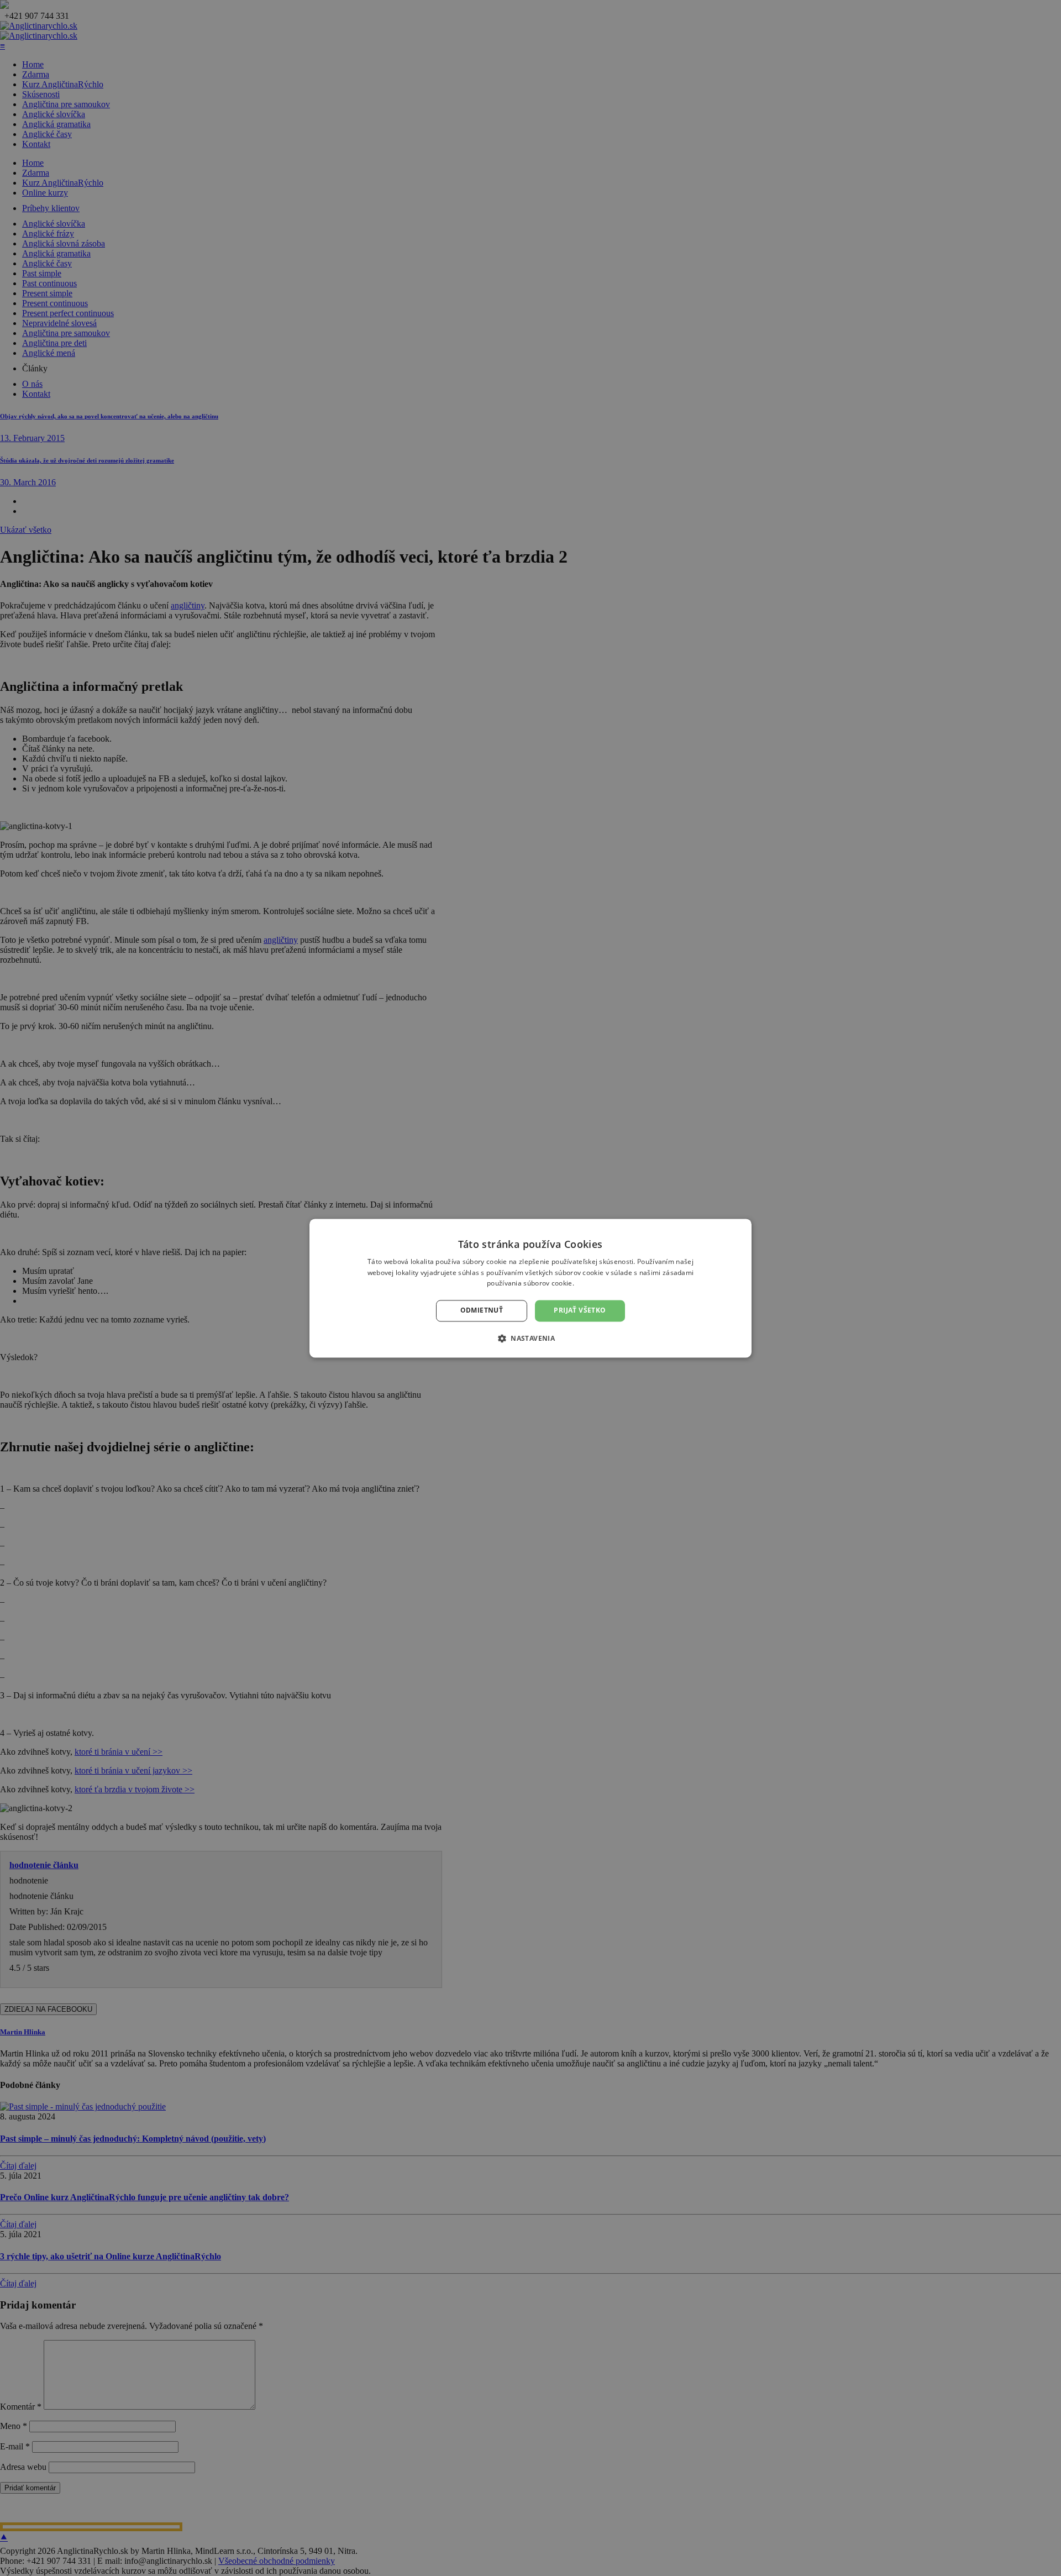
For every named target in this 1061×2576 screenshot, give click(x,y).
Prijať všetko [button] (580, 1311)
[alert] (530, 1288)
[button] (530, 1338)
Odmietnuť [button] (482, 1311)
